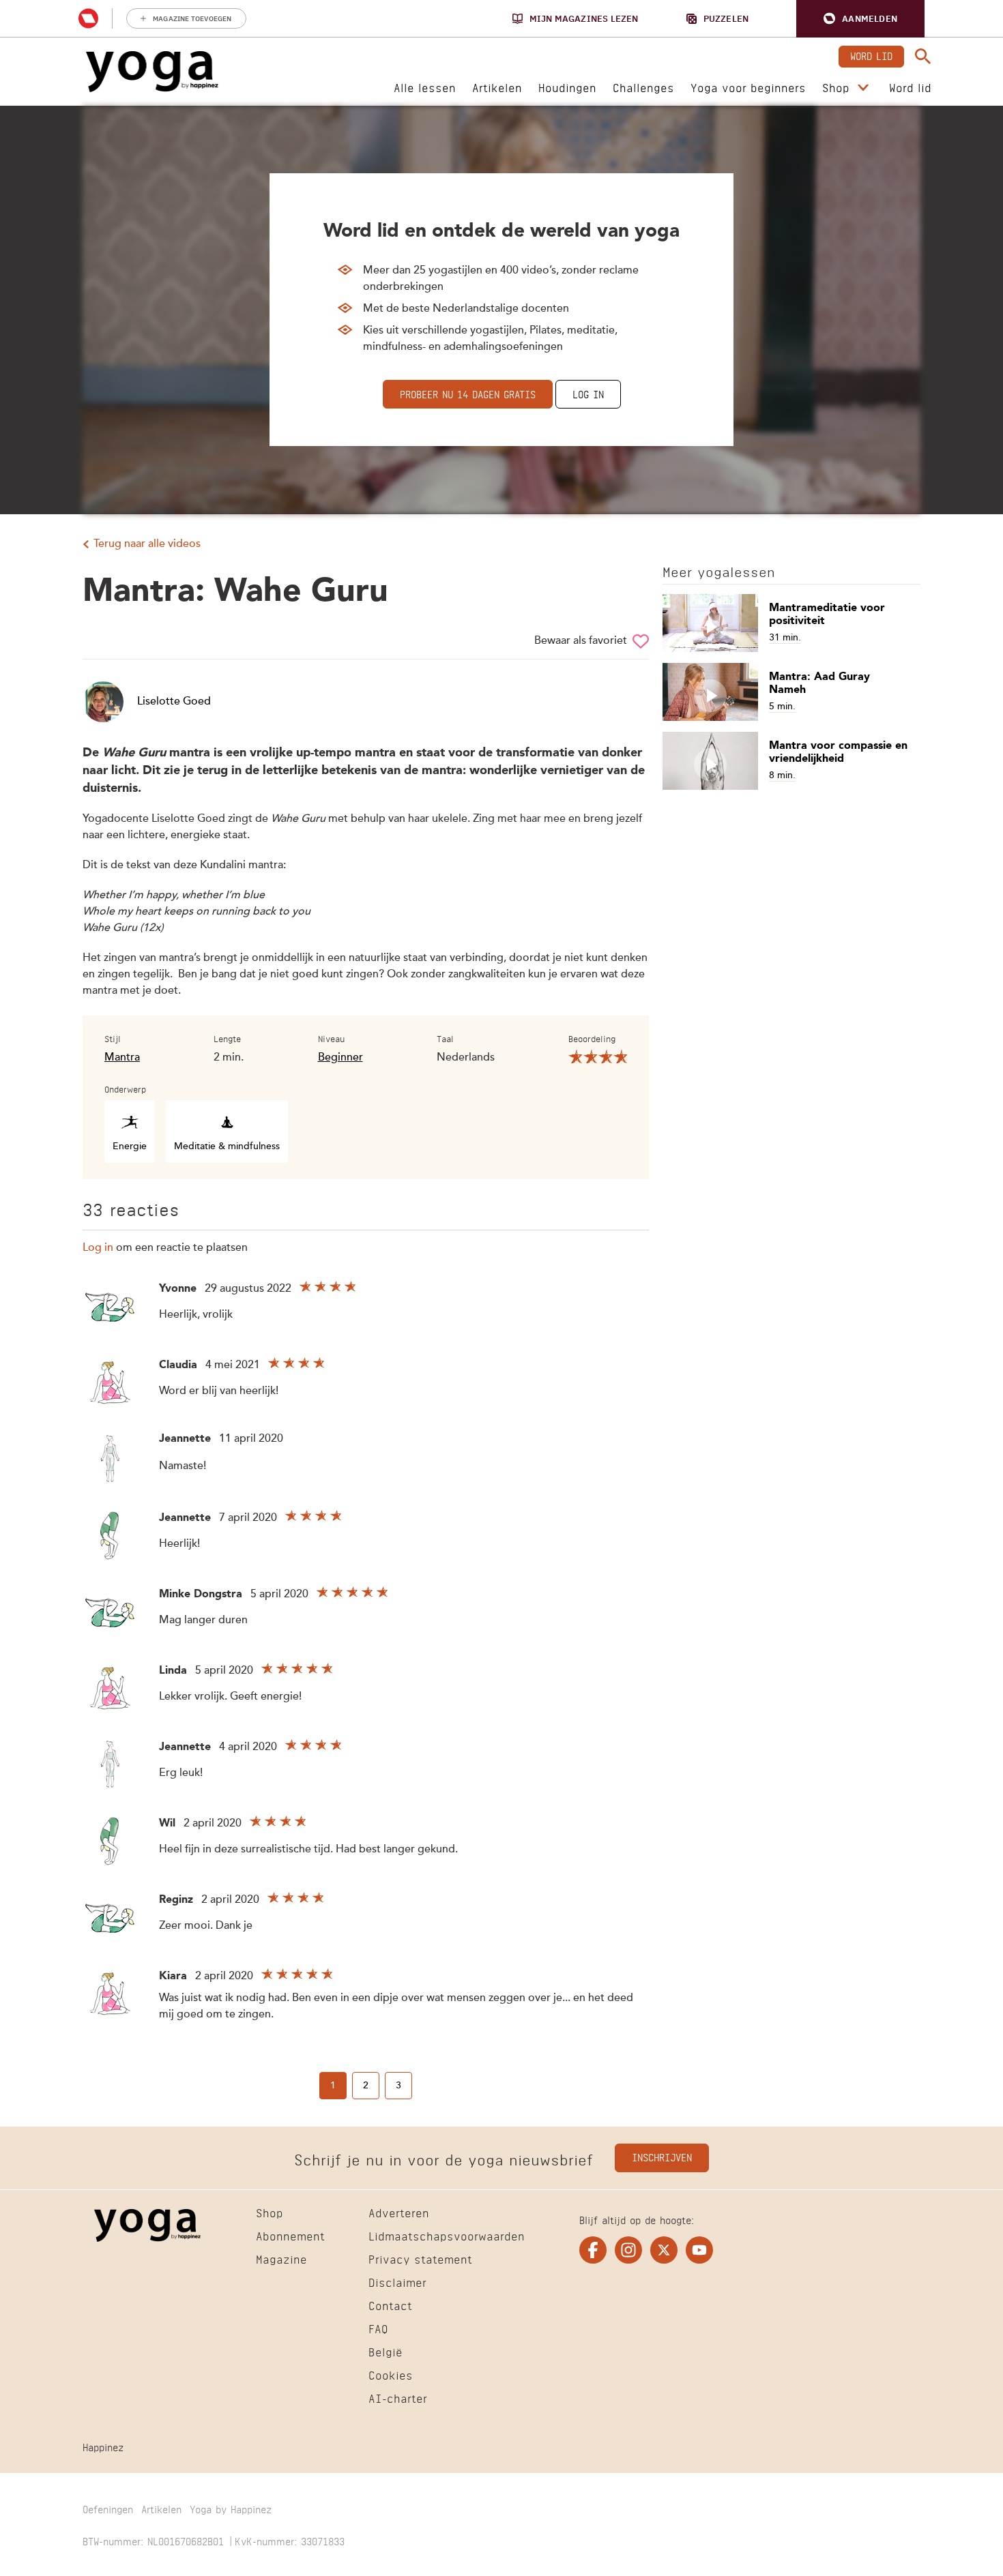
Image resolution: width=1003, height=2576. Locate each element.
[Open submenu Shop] (863, 88)
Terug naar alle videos (147, 544)
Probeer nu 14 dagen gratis (468, 393)
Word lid (871, 55)
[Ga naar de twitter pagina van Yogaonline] (664, 2250)
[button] (860, 19)
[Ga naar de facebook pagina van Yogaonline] (593, 2250)
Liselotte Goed (174, 702)
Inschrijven (662, 2156)
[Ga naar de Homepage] (152, 72)
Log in (588, 393)
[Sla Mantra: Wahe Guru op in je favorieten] (641, 641)
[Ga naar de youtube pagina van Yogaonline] (699, 2250)
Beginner (340, 1058)
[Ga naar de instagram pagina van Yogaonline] (628, 2250)
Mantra (122, 1058)
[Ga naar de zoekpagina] (923, 57)
